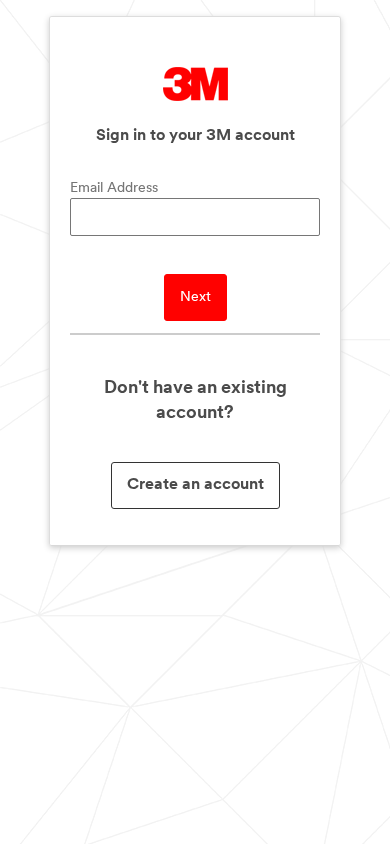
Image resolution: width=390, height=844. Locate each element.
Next (195, 297)
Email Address (114, 188)
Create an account (195, 485)
